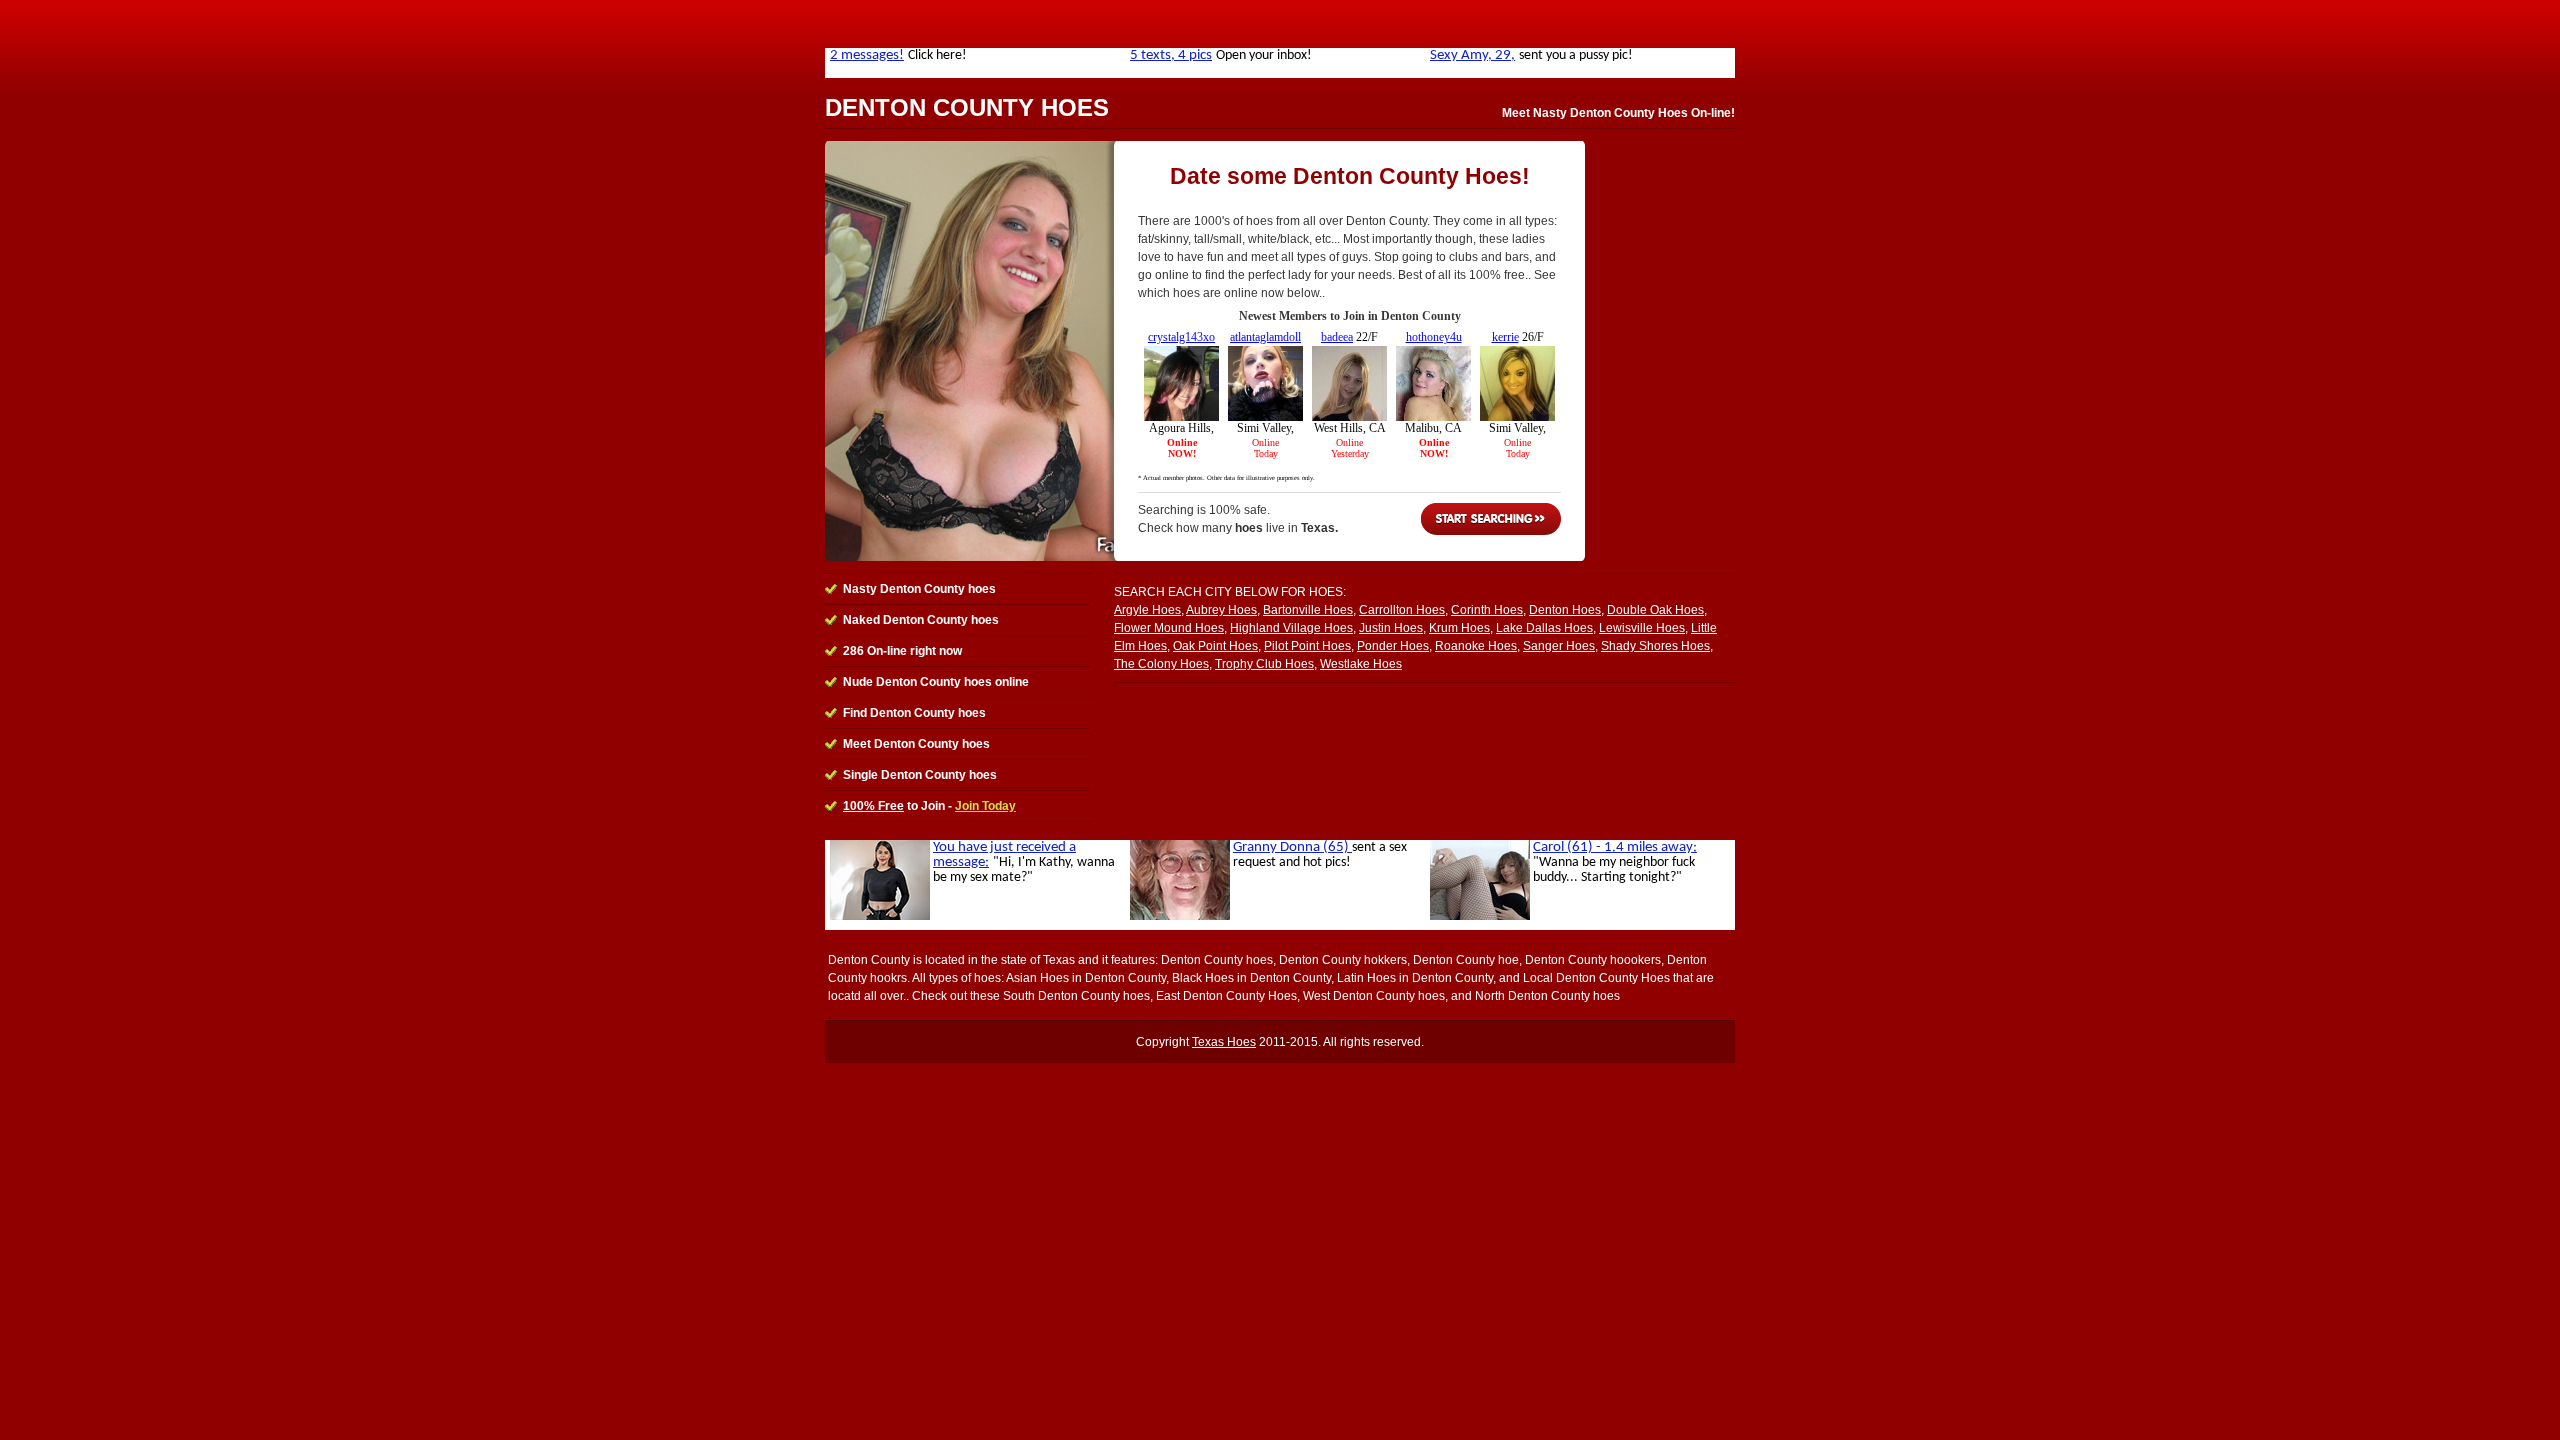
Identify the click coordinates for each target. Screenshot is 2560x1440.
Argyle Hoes (1147, 610)
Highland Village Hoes (1291, 628)
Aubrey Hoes (1221, 610)
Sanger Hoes (1559, 646)
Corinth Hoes (1487, 610)
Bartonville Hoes (1308, 610)
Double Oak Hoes (1655, 610)
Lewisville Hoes (1642, 628)
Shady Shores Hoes (1655, 646)
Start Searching (1491, 519)
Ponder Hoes (1393, 646)
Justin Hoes (1391, 628)
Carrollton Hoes (1402, 610)
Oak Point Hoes (1215, 646)
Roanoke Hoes (1476, 646)
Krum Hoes (1459, 628)
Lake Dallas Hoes (1544, 628)
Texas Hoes (1224, 1042)
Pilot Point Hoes (1307, 646)
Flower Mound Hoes (1169, 628)
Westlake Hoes (1361, 664)
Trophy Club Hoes (1264, 664)
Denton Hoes (1565, 610)
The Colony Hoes (1161, 664)
